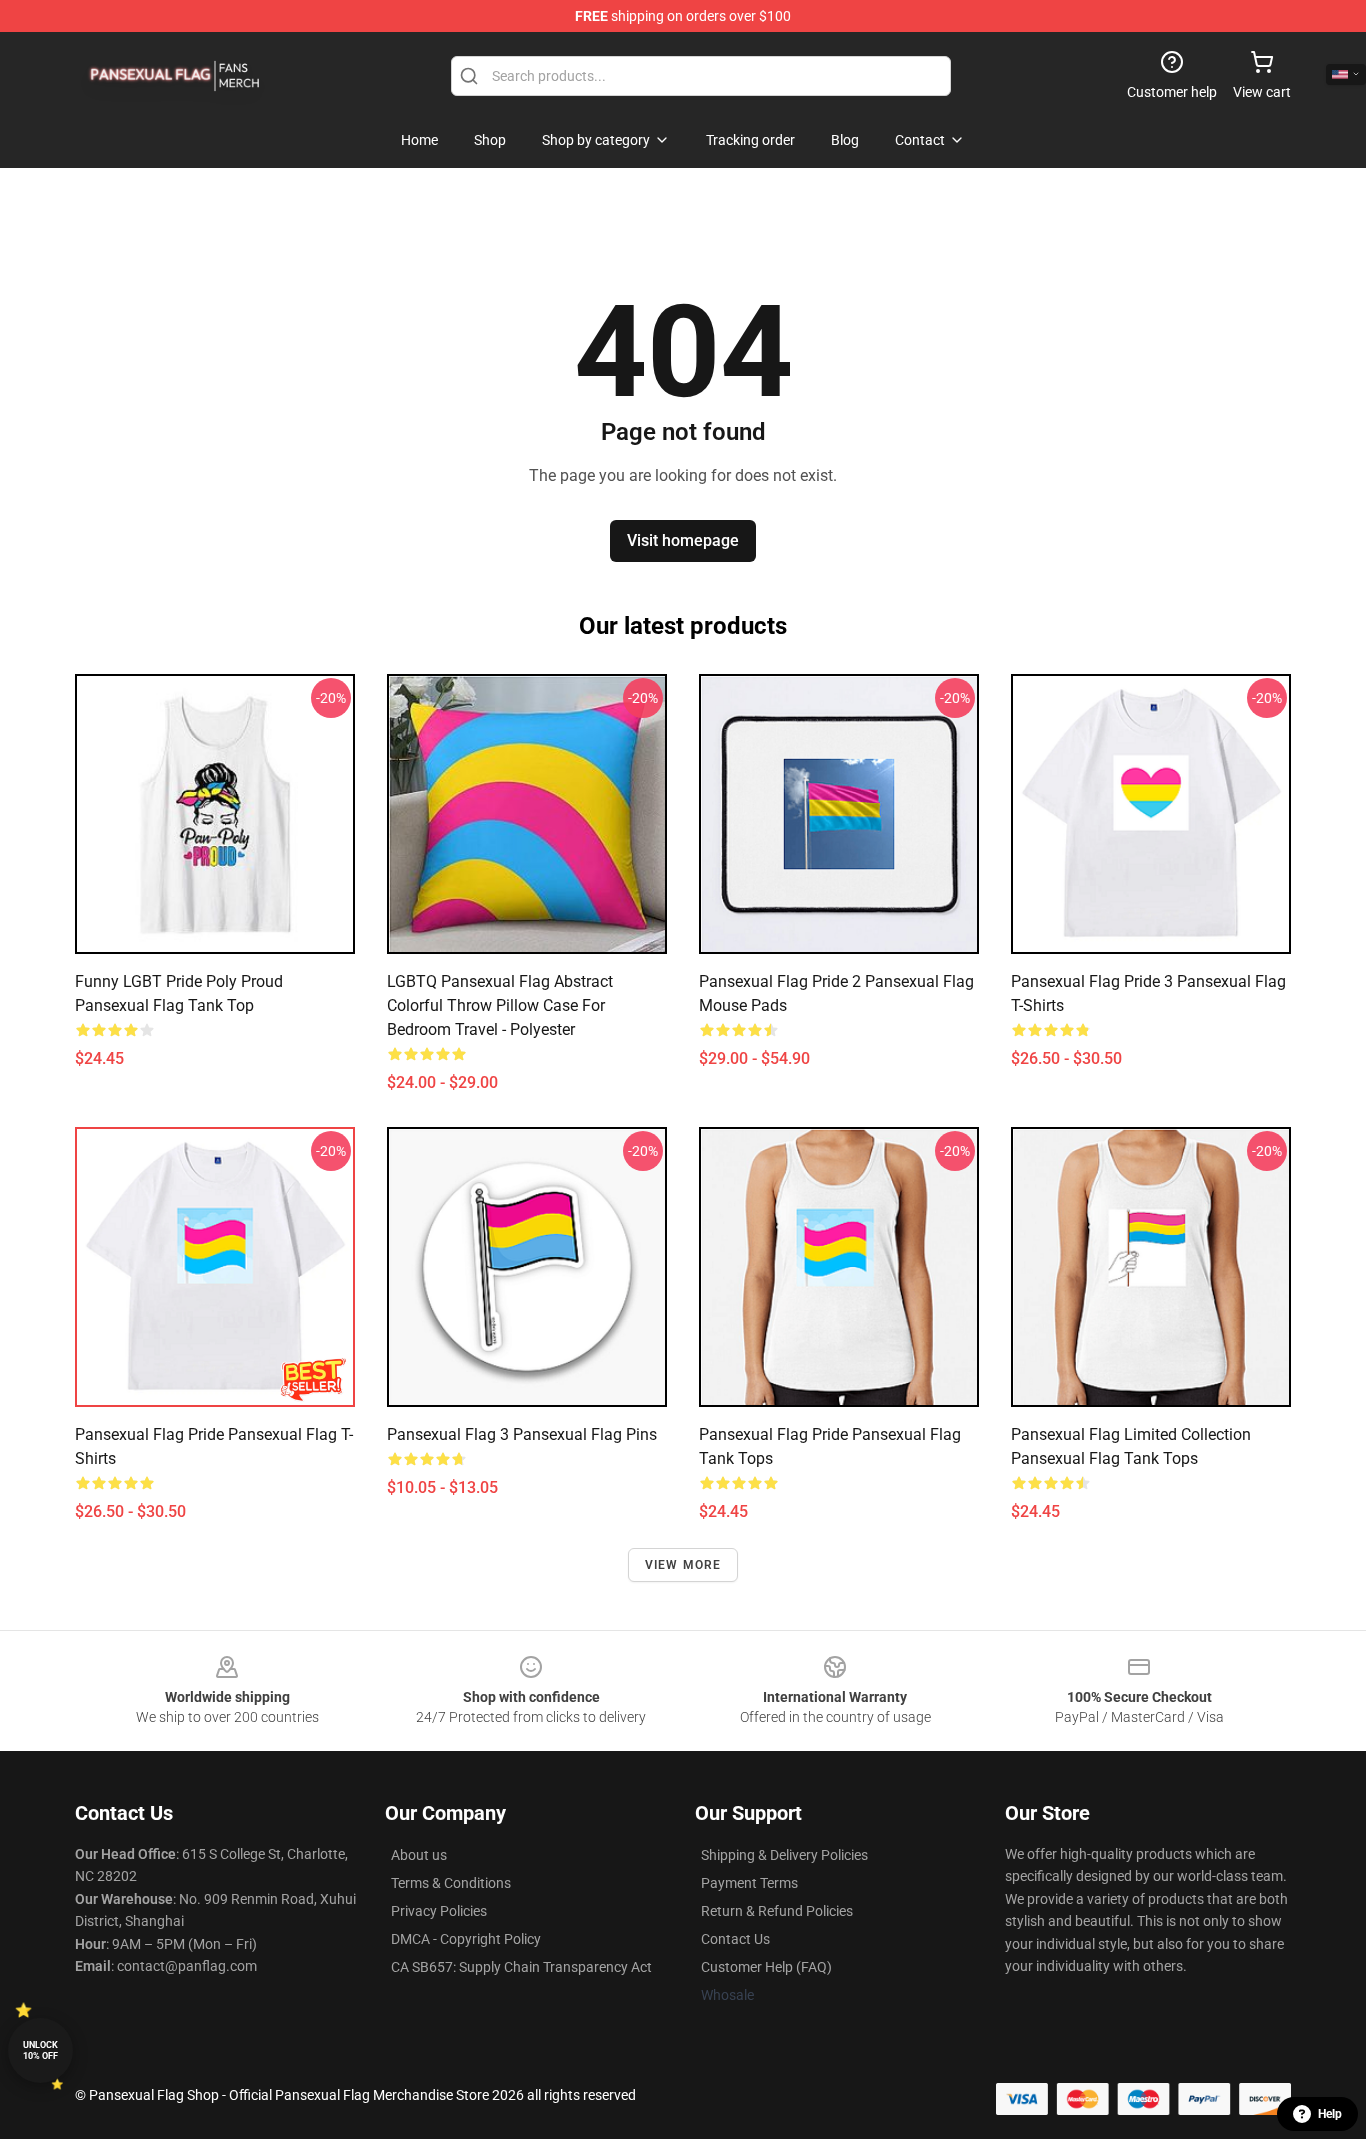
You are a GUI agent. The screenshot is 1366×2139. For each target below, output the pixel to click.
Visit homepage (683, 540)
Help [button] (1330, 2114)
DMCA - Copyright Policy (466, 1939)
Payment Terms (749, 1883)
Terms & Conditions (451, 1883)
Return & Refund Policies (777, 1911)
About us (419, 1855)
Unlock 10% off (40, 2050)
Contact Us (735, 1939)
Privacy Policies (439, 1911)
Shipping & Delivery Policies (784, 1855)
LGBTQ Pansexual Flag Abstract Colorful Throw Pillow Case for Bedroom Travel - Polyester (500, 1005)
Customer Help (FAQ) (766, 1967)
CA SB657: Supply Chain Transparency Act (521, 1967)
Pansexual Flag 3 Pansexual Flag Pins (522, 1434)
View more (683, 1565)
